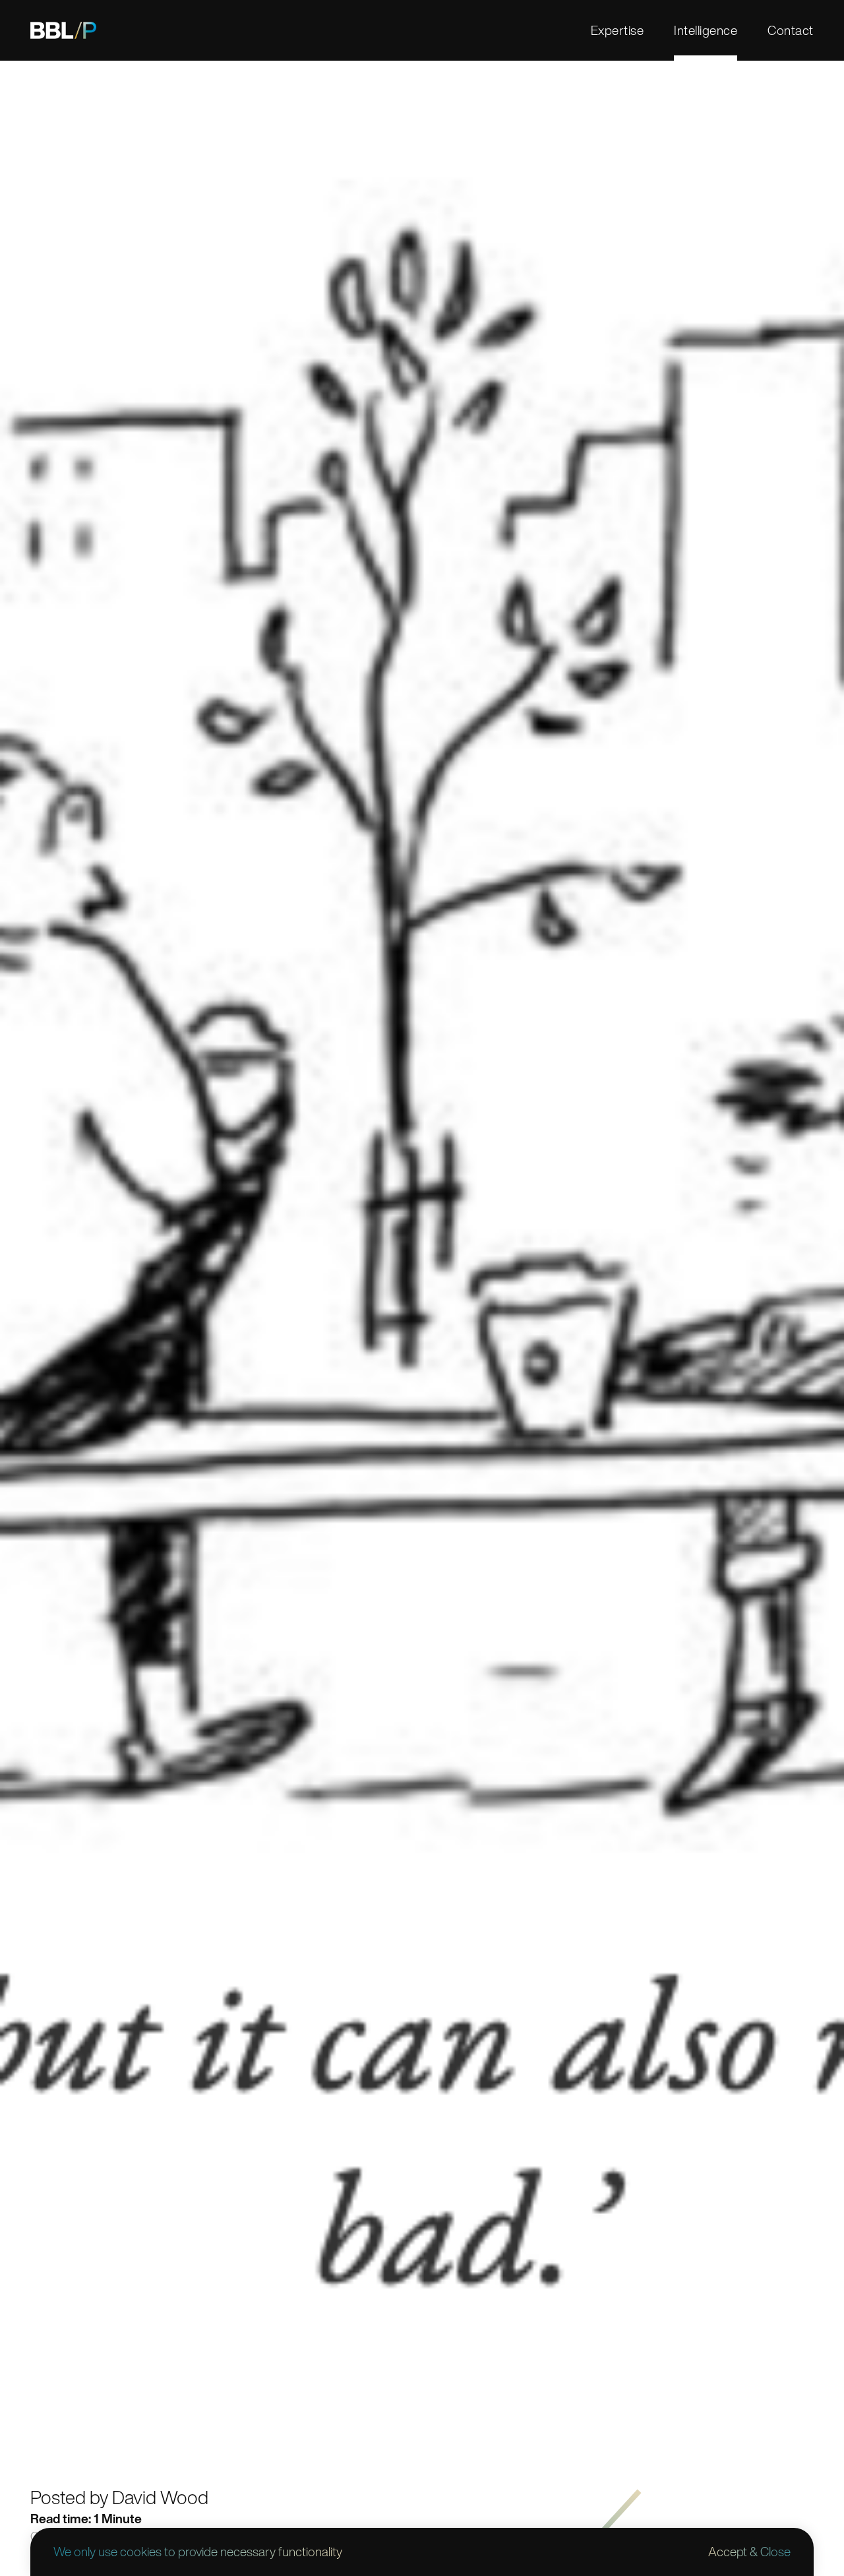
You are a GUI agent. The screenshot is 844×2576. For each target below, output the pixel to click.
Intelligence (706, 30)
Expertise (617, 30)
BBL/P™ (63, 30)
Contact (790, 30)
